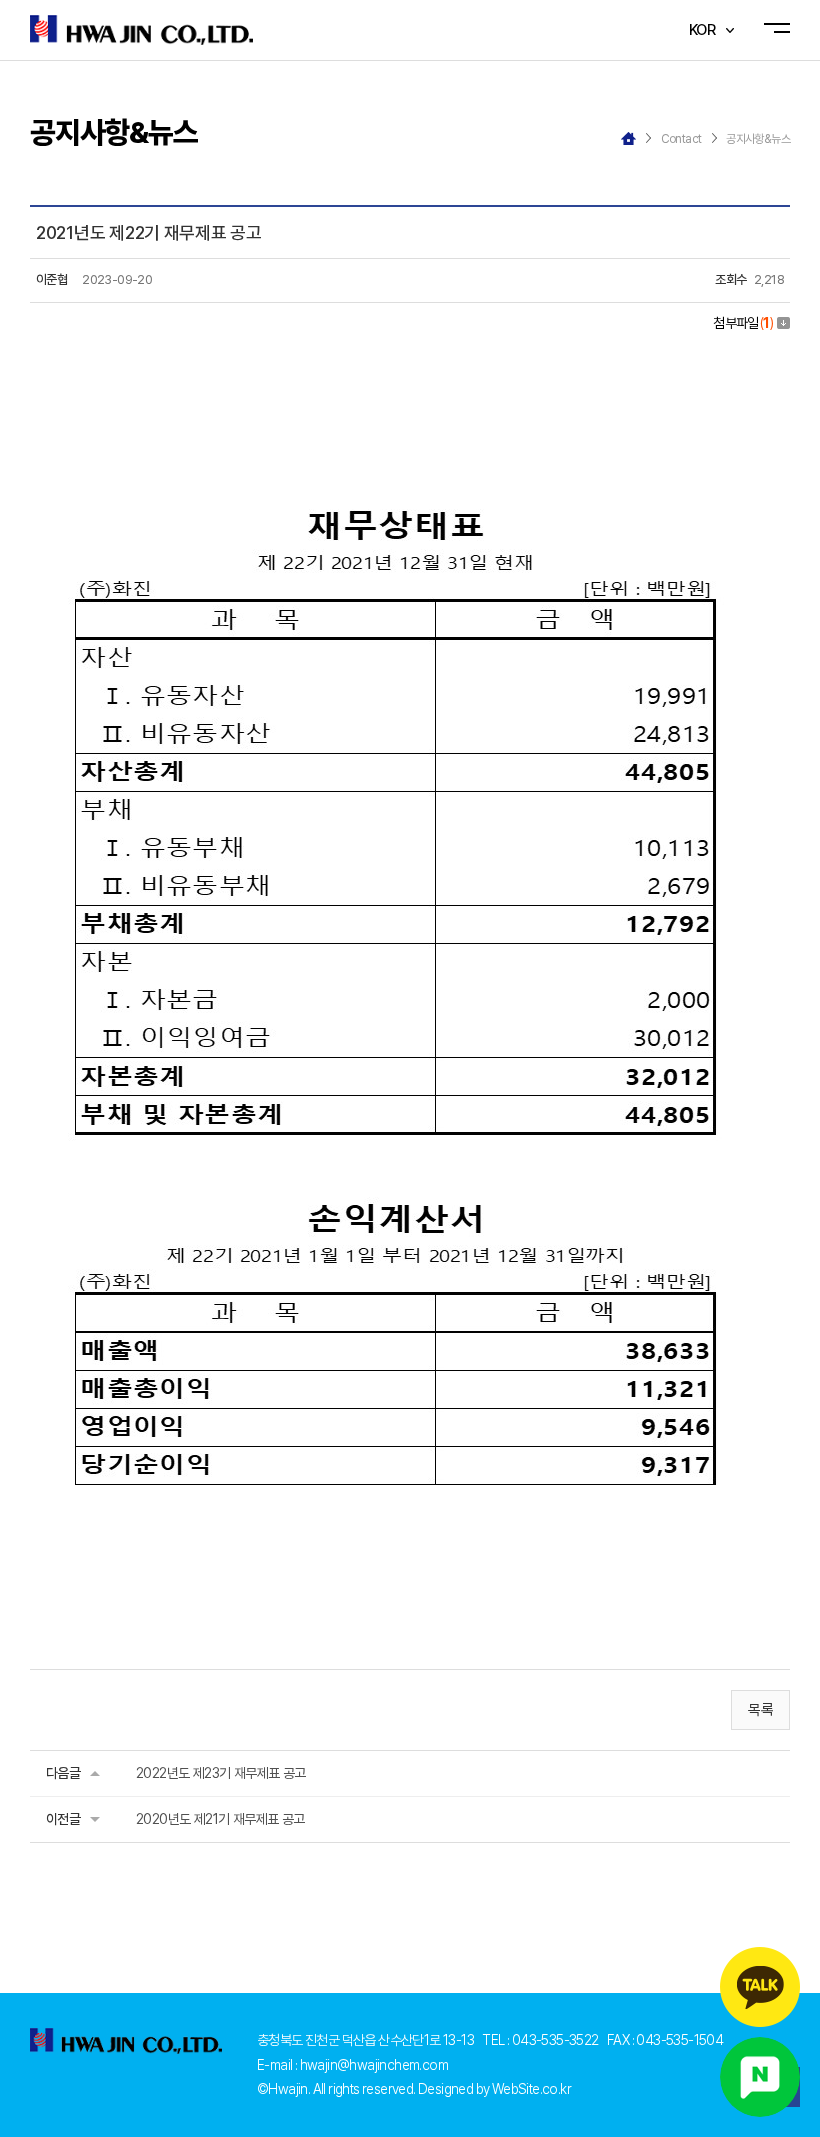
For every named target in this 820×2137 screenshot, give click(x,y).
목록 (760, 1710)
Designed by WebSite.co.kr (494, 2089)
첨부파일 (743, 323)
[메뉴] (782, 31)
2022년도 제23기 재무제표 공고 (221, 1773)
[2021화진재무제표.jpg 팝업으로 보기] (396, 362)
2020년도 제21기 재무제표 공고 (220, 1819)
